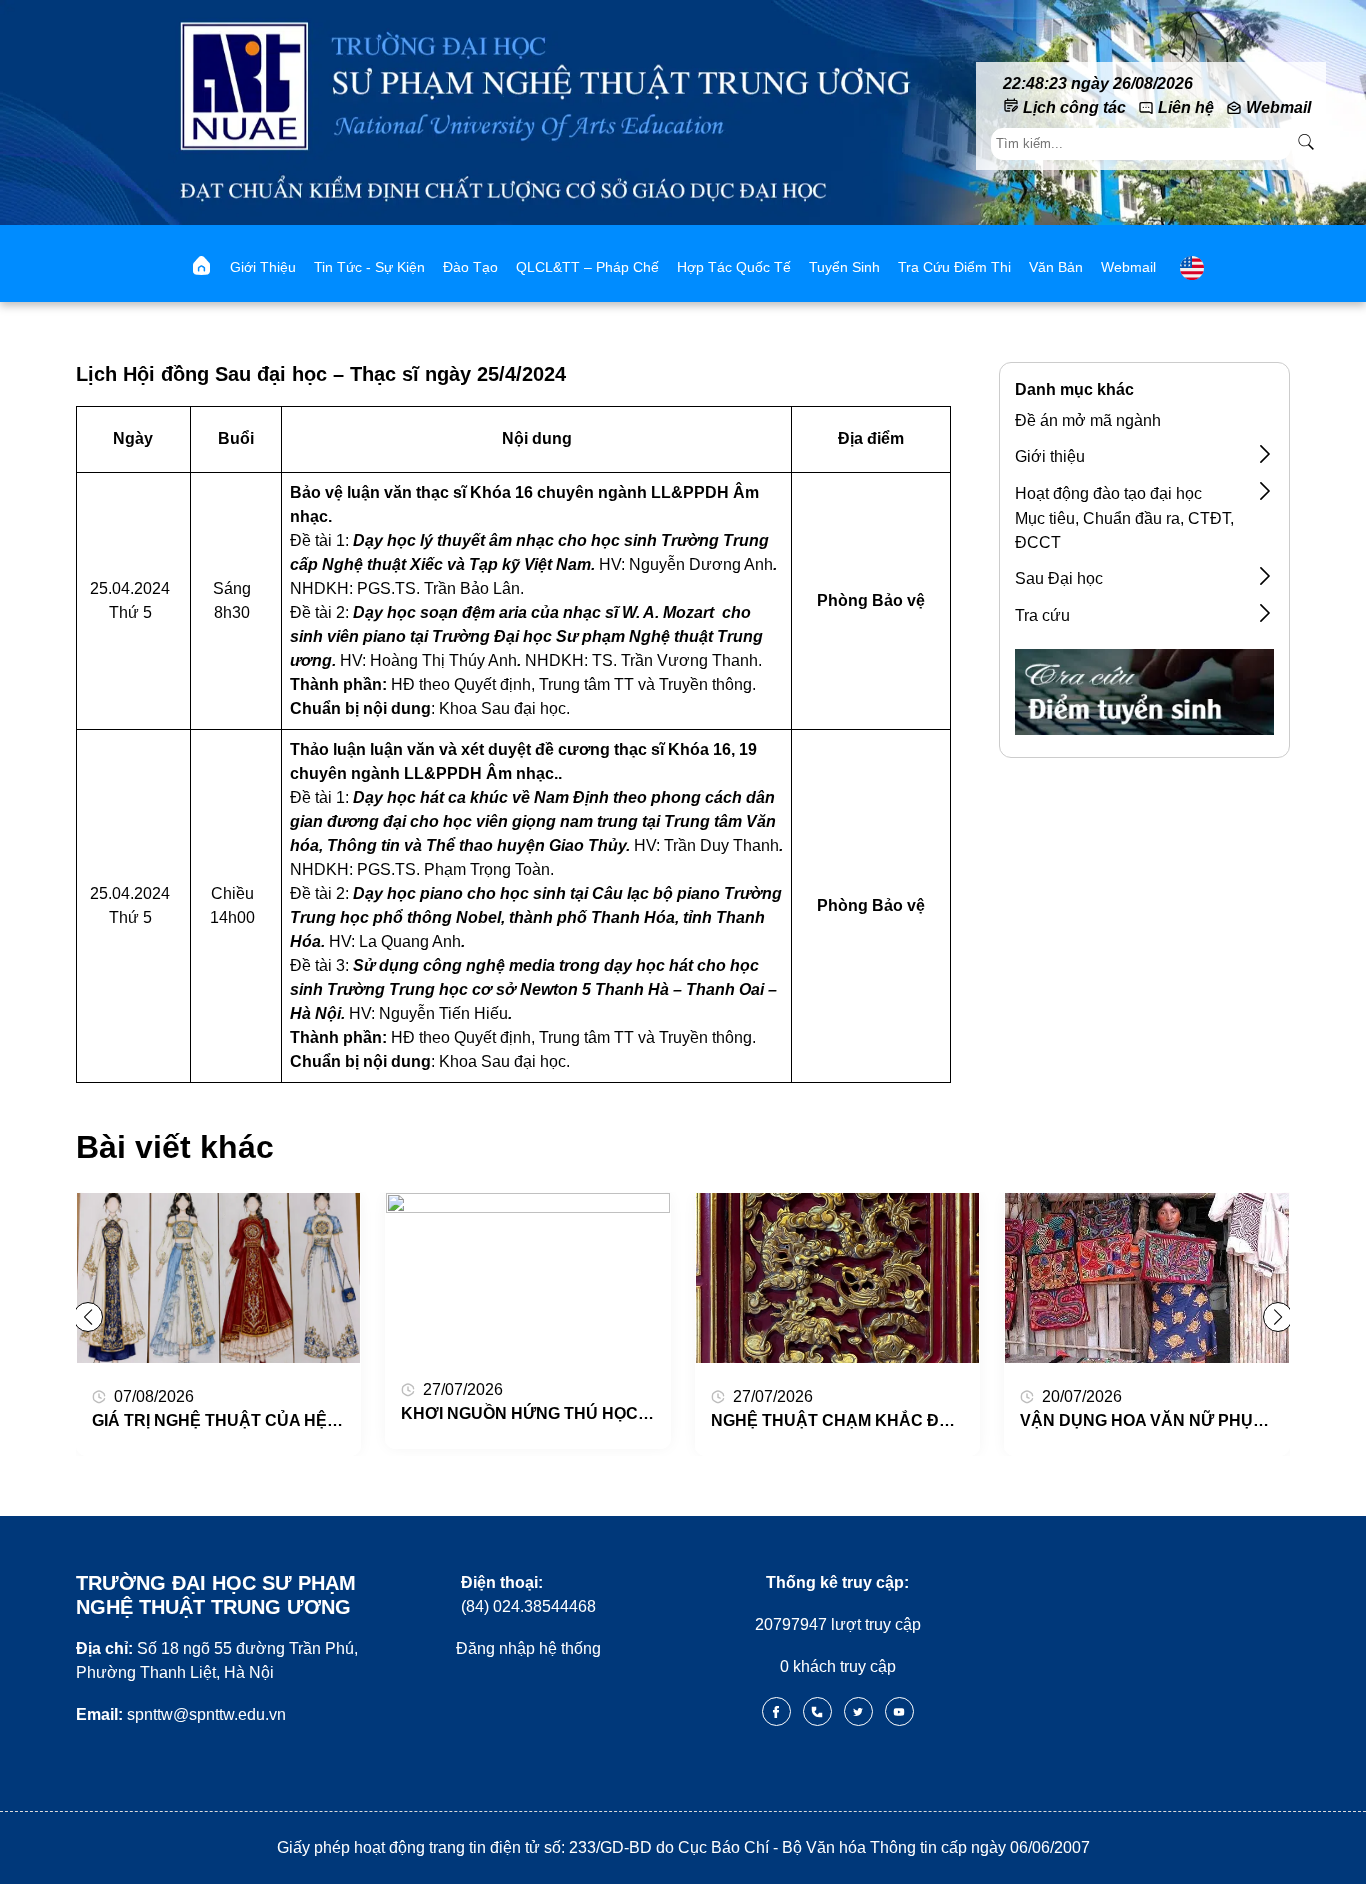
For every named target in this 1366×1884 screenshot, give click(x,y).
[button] (1278, 1317)
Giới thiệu (263, 267)
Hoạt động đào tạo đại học (1108, 493)
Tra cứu (1042, 615)
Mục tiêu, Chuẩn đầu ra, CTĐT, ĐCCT (1124, 530)
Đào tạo (470, 267)
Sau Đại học (1059, 578)
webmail (1128, 267)
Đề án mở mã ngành (1088, 420)
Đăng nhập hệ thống (528, 1648)
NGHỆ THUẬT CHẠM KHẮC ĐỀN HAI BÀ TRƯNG (898, 1420)
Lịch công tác (1074, 107)
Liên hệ (1186, 107)
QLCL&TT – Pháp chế (587, 267)
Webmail (1278, 107)
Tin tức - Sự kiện (369, 267)
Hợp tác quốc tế (734, 267)
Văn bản (1056, 267)
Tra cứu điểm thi (954, 267)
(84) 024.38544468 (528, 1594)
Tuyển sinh (844, 267)
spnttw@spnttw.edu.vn (181, 1714)
